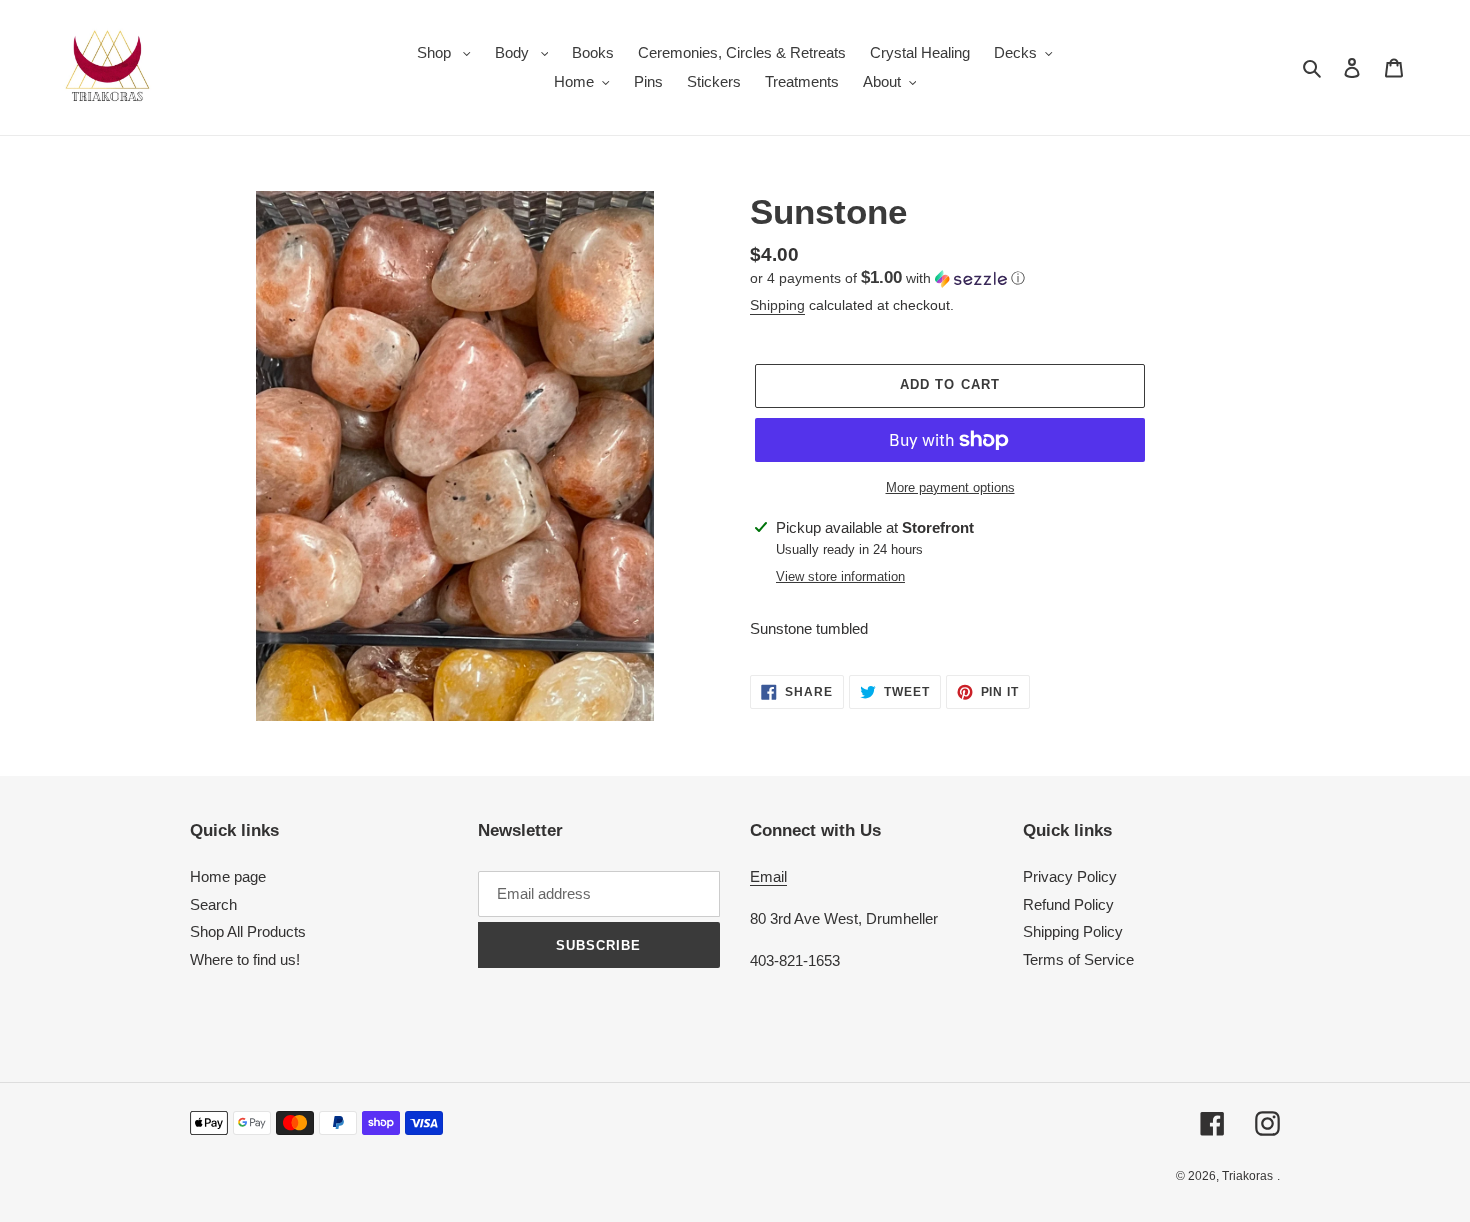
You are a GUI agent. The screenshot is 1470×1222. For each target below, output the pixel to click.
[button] (887, 278)
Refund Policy (1068, 904)
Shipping (777, 305)
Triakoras (1247, 1176)
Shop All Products (248, 931)
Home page (228, 876)
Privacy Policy (1070, 876)
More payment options (950, 487)
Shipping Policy (1073, 931)
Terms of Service (1078, 959)
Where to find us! (245, 959)
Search (213, 904)
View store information (840, 576)
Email (768, 876)
